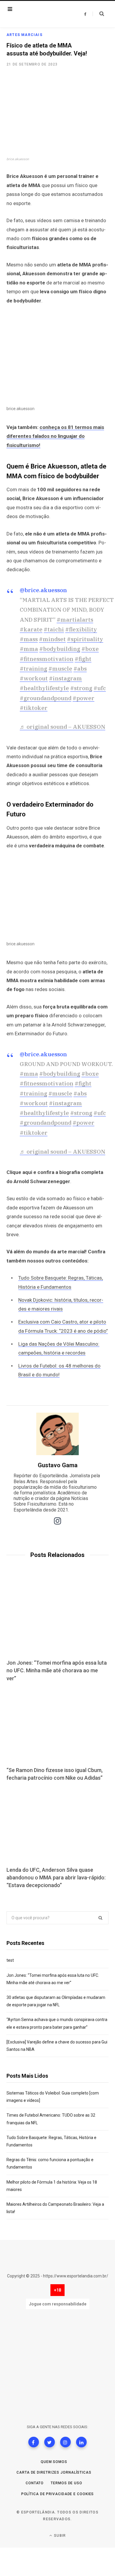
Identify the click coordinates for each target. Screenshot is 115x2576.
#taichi (54, 629)
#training (33, 669)
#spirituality (85, 639)
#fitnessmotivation (47, 659)
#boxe (90, 649)
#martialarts (75, 620)
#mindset (52, 639)
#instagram (65, 678)
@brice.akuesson (43, 590)
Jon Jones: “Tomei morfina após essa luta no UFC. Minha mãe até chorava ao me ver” (57, 1670)
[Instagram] (65, 2442)
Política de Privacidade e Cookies (58, 2494)
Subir (59, 2536)
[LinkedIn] (81, 2442)
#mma (29, 649)
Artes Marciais (24, 35)
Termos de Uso (66, 2483)
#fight (83, 659)
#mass (29, 639)
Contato (35, 2483)
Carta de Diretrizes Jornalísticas (54, 2472)
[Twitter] (50, 2442)
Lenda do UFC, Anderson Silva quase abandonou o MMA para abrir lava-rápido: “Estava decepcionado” (56, 1877)
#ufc (100, 688)
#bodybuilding (60, 649)
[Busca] (98, 14)
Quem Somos (54, 2462)
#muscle (60, 669)
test (10, 1960)
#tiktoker (34, 708)
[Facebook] (34, 2442)
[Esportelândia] (41, 14)
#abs (80, 669)
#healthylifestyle (44, 688)
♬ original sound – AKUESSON (63, 727)
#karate (31, 629)
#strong (81, 688)
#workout (34, 678)
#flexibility (81, 629)
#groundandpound (46, 698)
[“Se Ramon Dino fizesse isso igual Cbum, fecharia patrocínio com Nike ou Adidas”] (57, 1725)
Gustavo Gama (58, 1465)
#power (83, 698)
